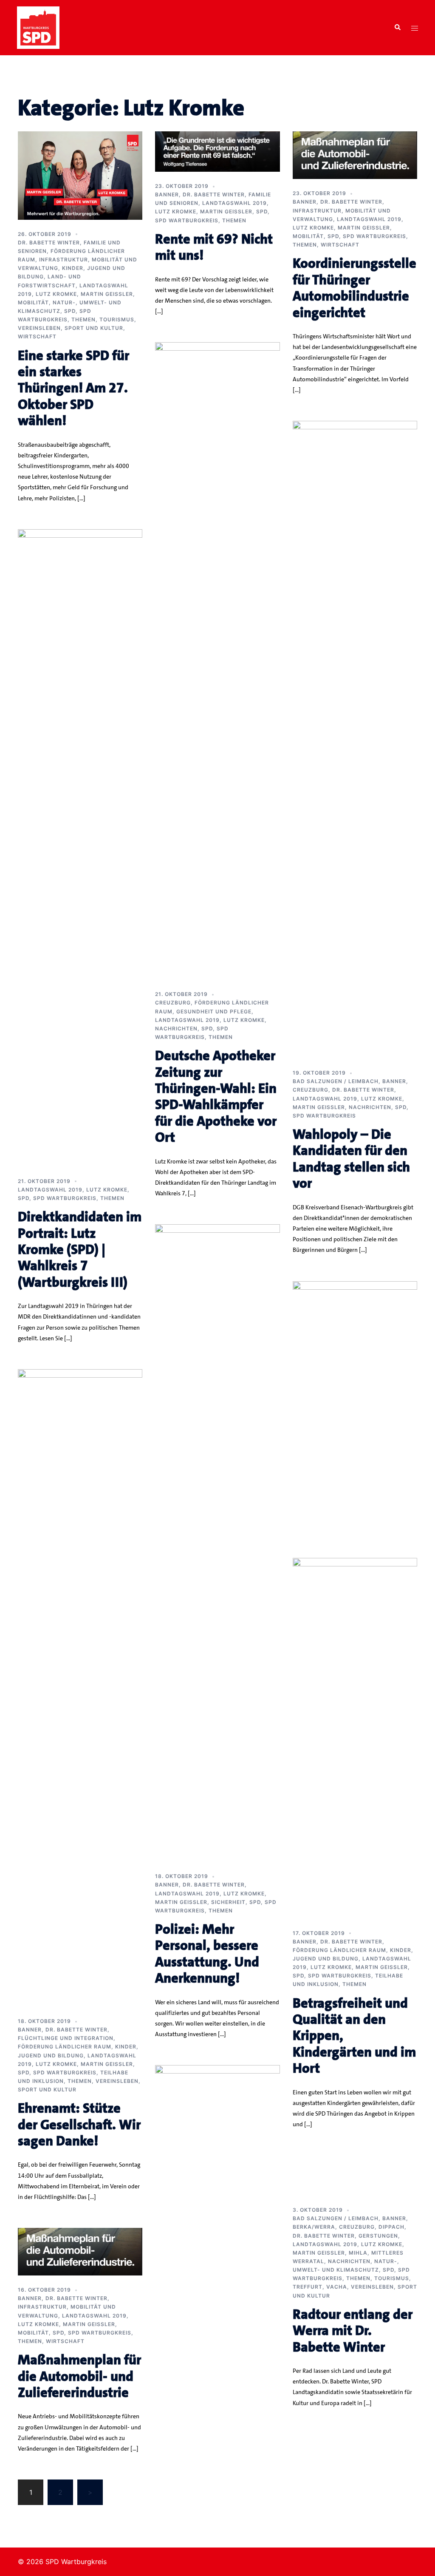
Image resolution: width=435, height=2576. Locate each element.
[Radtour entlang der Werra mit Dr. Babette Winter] (355, 1876)
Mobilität (33, 302)
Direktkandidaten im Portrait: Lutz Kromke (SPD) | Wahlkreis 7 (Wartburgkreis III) (80, 1250)
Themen (83, 319)
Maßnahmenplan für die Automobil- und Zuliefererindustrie (79, 2376)
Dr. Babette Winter (49, 243)
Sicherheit (228, 1902)
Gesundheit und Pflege (214, 1011)
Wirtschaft (37, 336)
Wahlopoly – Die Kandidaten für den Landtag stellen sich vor (351, 1159)
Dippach (391, 2227)
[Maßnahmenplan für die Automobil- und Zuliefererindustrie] (80, 2251)
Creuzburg (173, 1003)
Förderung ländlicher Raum (65, 2047)
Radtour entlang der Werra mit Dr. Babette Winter (353, 2331)
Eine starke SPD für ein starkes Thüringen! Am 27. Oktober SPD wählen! (73, 388)
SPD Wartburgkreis (187, 220)
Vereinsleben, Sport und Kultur (71, 328)
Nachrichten (176, 1028)
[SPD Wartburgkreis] (38, 27)
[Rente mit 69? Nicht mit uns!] (217, 151)
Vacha (337, 2287)
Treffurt (308, 2287)
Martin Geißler (107, 294)
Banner (167, 194)
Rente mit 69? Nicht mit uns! (214, 247)
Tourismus (117, 319)
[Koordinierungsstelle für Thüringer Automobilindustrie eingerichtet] (355, 155)
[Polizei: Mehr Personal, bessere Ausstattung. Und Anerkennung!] (217, 1543)
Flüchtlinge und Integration (66, 2038)
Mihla (358, 2253)
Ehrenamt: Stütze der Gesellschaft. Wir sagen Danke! (79, 2125)
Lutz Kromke (56, 294)
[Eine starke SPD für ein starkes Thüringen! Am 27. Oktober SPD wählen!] (80, 175)
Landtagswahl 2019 (234, 203)
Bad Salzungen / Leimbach (336, 1081)
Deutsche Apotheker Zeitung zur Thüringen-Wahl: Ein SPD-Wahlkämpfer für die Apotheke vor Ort (216, 1097)
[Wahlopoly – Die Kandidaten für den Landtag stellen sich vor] (355, 739)
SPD (70, 311)
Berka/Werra (314, 2227)
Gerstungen (378, 2236)
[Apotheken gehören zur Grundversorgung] (217, 2383)
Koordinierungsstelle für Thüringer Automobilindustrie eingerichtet (354, 288)
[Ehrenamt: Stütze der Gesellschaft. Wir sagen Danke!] (80, 1687)
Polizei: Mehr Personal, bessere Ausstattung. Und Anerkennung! (207, 1954)
